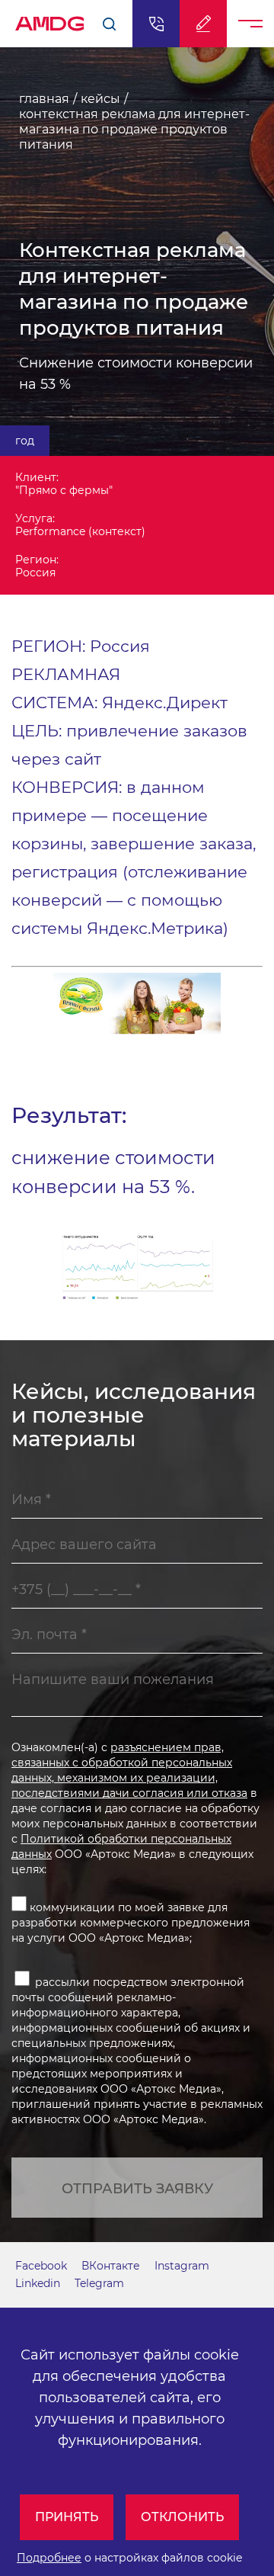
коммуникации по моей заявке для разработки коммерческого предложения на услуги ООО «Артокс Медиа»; (131, 1923)
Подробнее (49, 2558)
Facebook (41, 2266)
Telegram (99, 2283)
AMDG (50, 19)
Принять (67, 2517)
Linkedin (38, 2283)
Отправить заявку (137, 2189)
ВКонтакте (111, 2266)
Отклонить (182, 2517)
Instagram (182, 2266)
